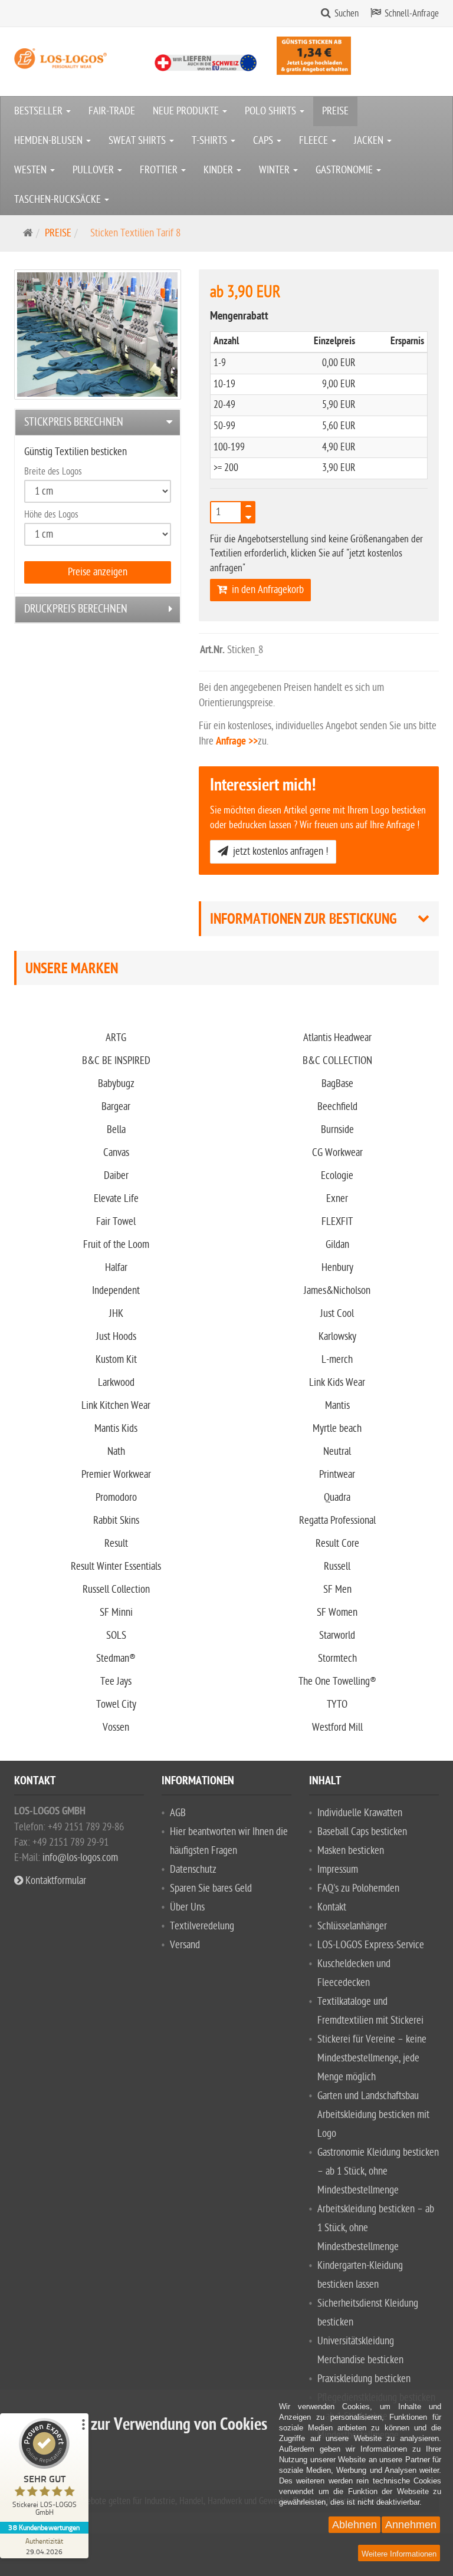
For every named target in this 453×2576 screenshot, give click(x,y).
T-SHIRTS (211, 141)
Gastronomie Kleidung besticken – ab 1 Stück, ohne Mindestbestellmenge (378, 2171)
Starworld (337, 1635)
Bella (116, 1130)
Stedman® (116, 1658)
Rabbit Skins (116, 1521)
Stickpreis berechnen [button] (74, 422)
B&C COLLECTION (337, 1061)
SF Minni (116, 1613)
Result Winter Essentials (116, 1567)
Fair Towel (116, 1222)
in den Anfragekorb (265, 590)
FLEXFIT (337, 1222)
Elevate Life (116, 1199)
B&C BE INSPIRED (116, 1061)
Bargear (116, 1107)
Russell (337, 1567)
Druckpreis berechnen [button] (76, 609)
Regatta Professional (337, 1521)
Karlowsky (337, 1337)
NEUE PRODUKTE (187, 111)
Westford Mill (337, 1727)
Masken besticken (351, 1851)
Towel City (116, 1704)
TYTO (337, 1704)
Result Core (337, 1544)
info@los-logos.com (79, 1858)
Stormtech (337, 1658)
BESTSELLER (40, 111)
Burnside (337, 1130)
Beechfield (337, 1107)
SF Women (337, 1613)
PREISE (335, 111)
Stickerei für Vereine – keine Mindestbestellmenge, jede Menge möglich (372, 2058)
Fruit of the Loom (116, 1245)
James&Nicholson (337, 1291)
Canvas (116, 1153)
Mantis (337, 1406)
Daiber (116, 1176)
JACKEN (370, 141)
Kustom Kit (116, 1360)
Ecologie (337, 1176)
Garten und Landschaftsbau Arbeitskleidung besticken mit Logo (373, 2115)
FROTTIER (160, 170)
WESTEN (32, 170)
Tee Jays (116, 1681)
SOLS (116, 1635)
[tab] (98, 422)
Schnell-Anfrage (412, 14)
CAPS (264, 141)
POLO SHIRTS (272, 111)
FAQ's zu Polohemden (358, 1888)
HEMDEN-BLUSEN (50, 141)
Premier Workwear (116, 1475)
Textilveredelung (202, 1926)
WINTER (275, 170)
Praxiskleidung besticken (364, 2379)
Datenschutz (193, 1870)
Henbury (337, 1268)
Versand (185, 1945)
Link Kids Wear (337, 1383)
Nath (116, 1452)
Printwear (337, 1475)
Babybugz (116, 1084)
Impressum (338, 1870)
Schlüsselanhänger (352, 1926)
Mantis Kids (116, 1429)
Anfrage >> (237, 742)
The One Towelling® (337, 1681)
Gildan (337, 1245)
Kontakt (332, 1907)
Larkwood (116, 1383)
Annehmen (411, 2525)
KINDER (219, 170)
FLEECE (315, 141)
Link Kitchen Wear (116, 1406)
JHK (116, 1314)
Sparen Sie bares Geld (211, 1888)
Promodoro (116, 1498)
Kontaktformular (55, 1881)
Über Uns (187, 1907)
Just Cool (337, 1314)
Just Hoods (116, 1337)
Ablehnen (354, 2525)
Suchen (347, 14)
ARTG (116, 1038)
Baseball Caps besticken (362, 1832)
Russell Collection (116, 1590)
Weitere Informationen (399, 2554)
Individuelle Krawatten (360, 1813)
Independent (116, 1291)
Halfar (116, 1268)
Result (116, 1544)
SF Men (337, 1590)
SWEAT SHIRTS (138, 141)
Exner (337, 1199)
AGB (178, 1813)
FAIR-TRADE (112, 111)
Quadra (337, 1498)
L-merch (337, 1360)
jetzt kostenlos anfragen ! (278, 851)
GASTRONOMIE (345, 170)
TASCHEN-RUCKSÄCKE (59, 200)
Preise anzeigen (98, 572)
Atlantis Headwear (337, 1038)
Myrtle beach (337, 1429)
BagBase (337, 1084)
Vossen (116, 1727)
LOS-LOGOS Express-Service (371, 1945)
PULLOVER (94, 170)
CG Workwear (337, 1153)
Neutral (337, 1452)
